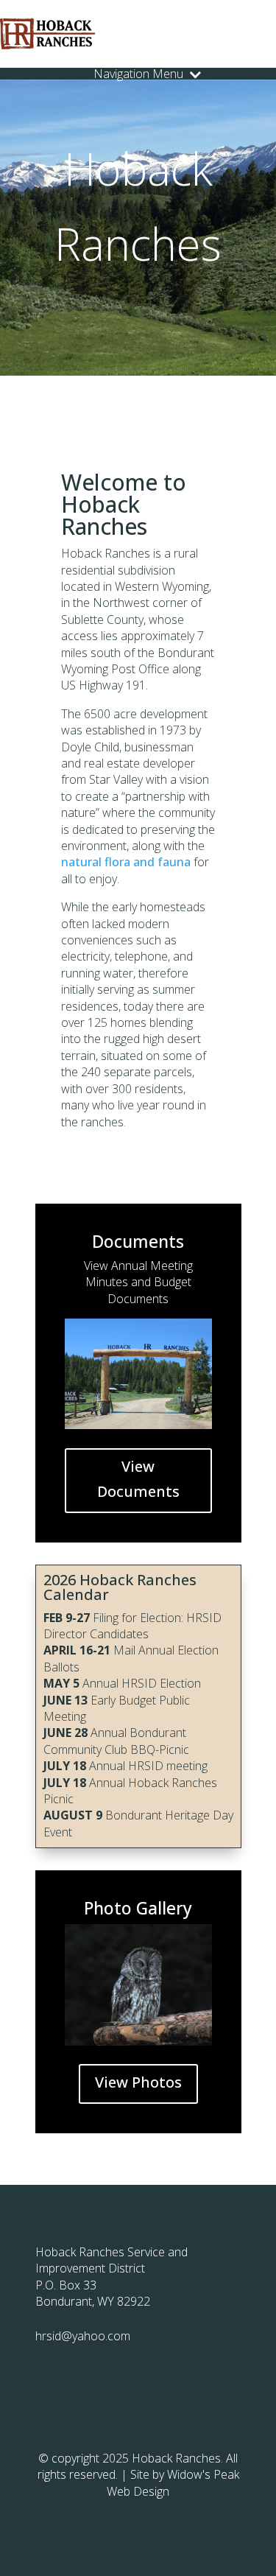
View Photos (138, 2082)
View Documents (138, 1479)
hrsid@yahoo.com (83, 2336)
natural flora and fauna (126, 862)
